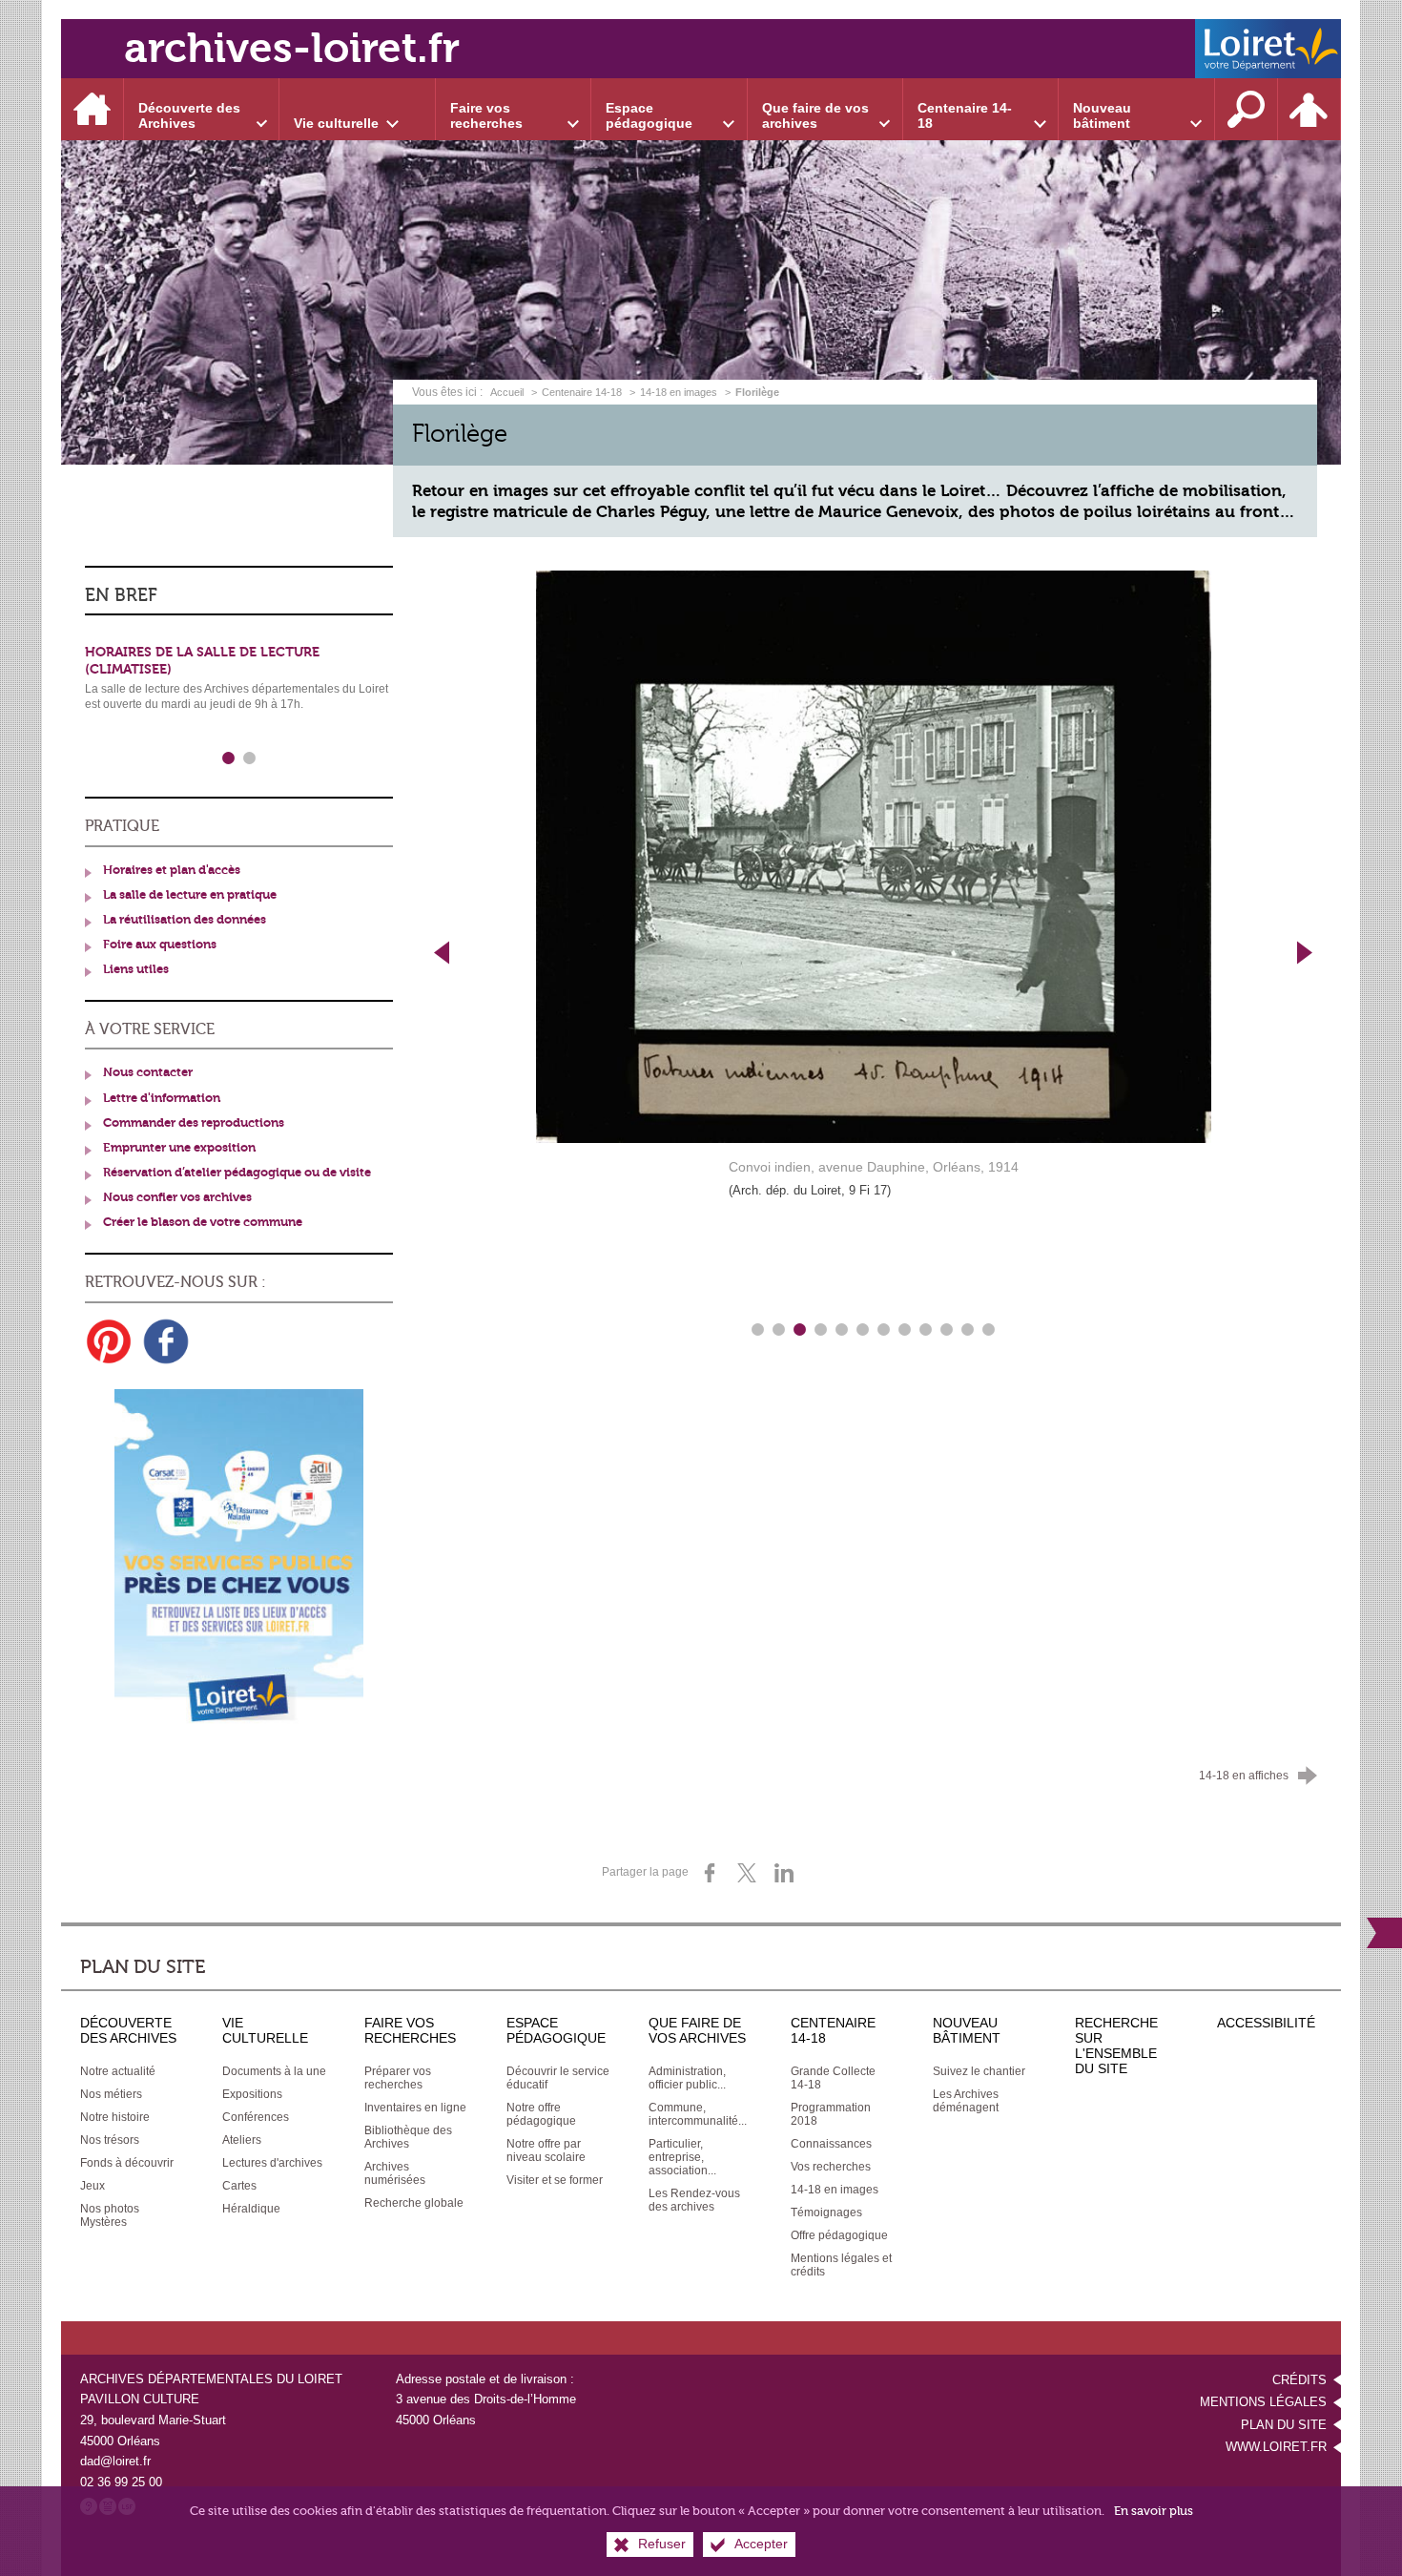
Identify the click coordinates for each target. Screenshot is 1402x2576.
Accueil (508, 392)
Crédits (1299, 2380)
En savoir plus (1154, 2511)
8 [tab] (905, 1330)
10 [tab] (947, 1330)
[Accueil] (93, 109)
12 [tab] (989, 1330)
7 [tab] (884, 1330)
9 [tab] (926, 1330)
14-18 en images (679, 392)
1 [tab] (758, 1330)
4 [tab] (821, 1330)
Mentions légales (1263, 2402)
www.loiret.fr (1276, 2447)
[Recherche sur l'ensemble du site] (1247, 109)
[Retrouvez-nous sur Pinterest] (109, 1341)
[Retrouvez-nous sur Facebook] (166, 1341)
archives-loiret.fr (292, 48)
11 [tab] (968, 1330)
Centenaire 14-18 (582, 392)
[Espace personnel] (1309, 109)
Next (1305, 953)
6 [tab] (863, 1330)
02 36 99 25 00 (121, 2482)
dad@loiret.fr (115, 2461)
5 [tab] (842, 1330)
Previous (442, 953)
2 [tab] (779, 1330)
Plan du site (1284, 2425)
